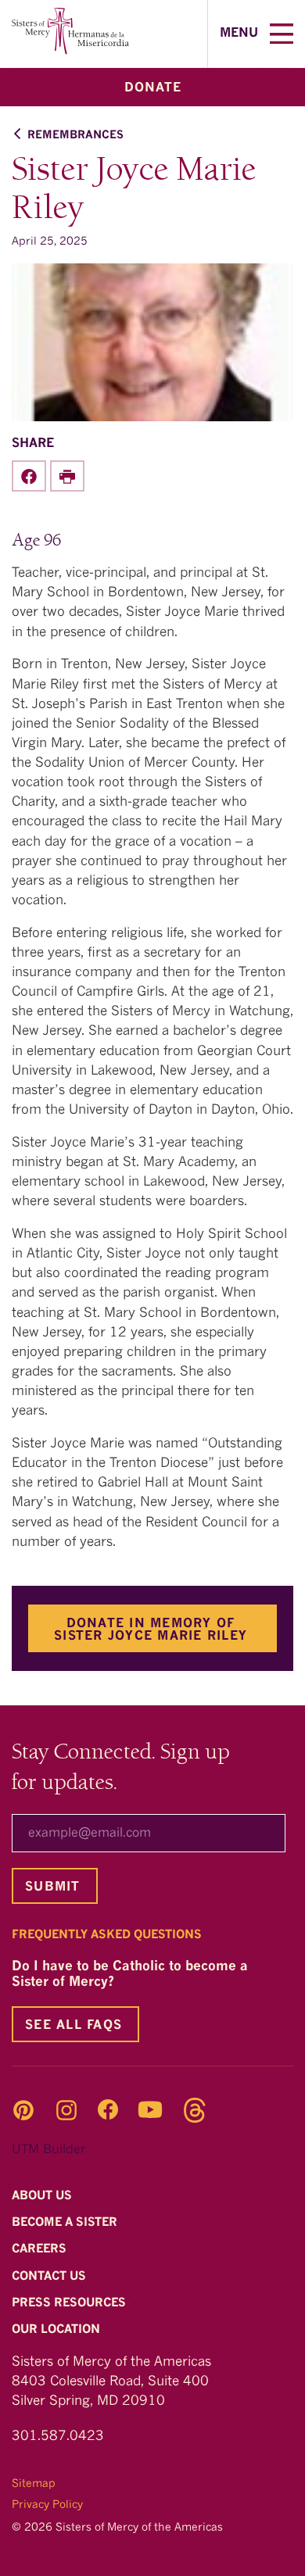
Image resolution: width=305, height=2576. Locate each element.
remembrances (75, 135)
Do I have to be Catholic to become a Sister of (130, 1975)
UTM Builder (48, 2150)
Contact (50, 2277)
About (43, 2197)
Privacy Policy (47, 2505)
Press (70, 2304)
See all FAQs (74, 2026)
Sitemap (34, 2484)
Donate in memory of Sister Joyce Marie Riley (151, 1630)
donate (153, 88)
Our (57, 2330)
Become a (66, 2223)
